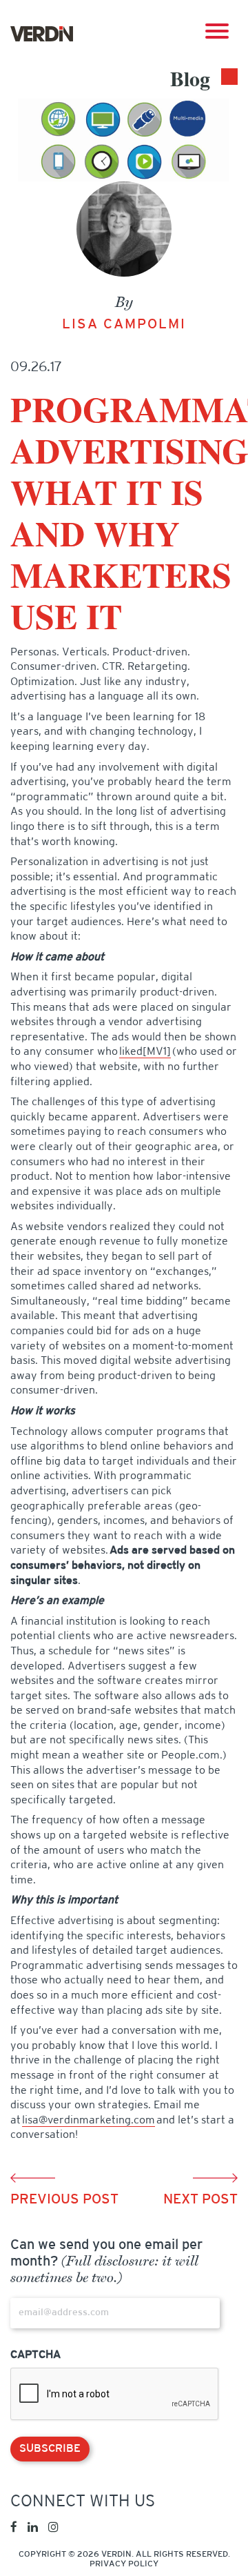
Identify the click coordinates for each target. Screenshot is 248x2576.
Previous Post (64, 2200)
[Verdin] (42, 34)
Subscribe (50, 2449)
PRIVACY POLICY (124, 2564)
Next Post (200, 2200)
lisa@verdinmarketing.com (89, 2121)
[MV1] (157, 1052)
